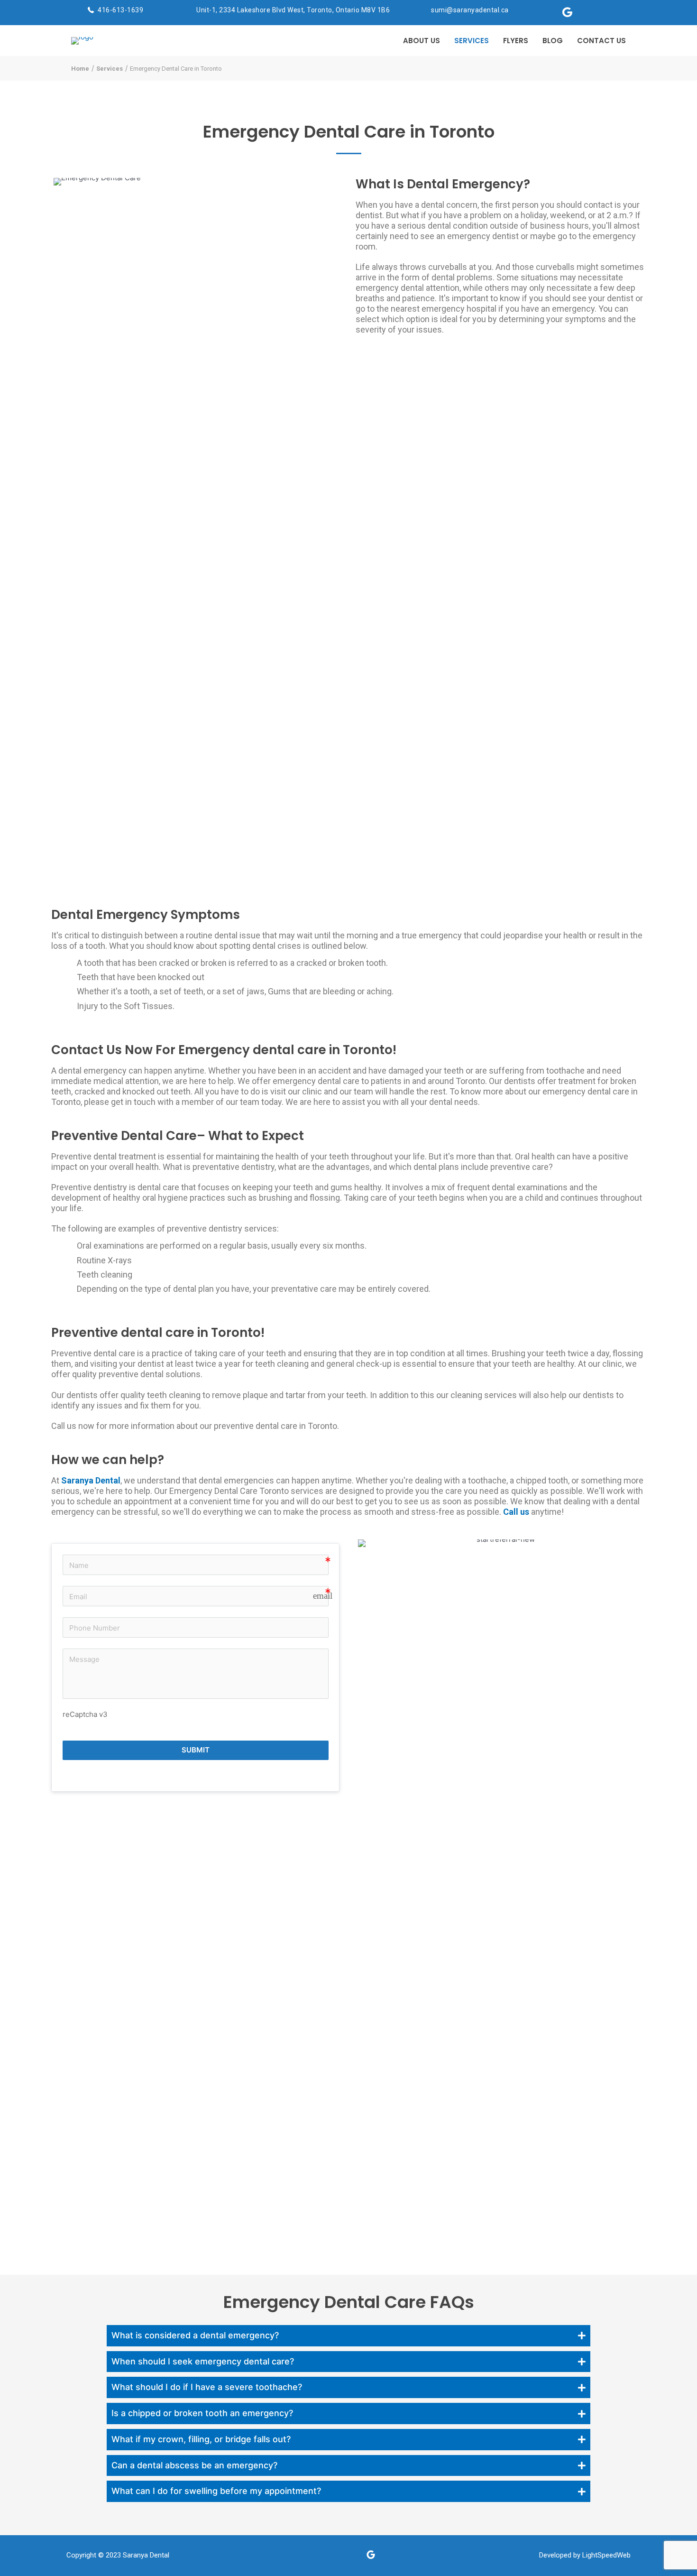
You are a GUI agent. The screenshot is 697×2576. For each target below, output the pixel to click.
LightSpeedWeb (606, 2555)
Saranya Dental (146, 2555)
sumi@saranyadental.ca (470, 10)
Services (110, 69)
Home (80, 69)
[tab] (348, 2336)
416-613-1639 (120, 10)
